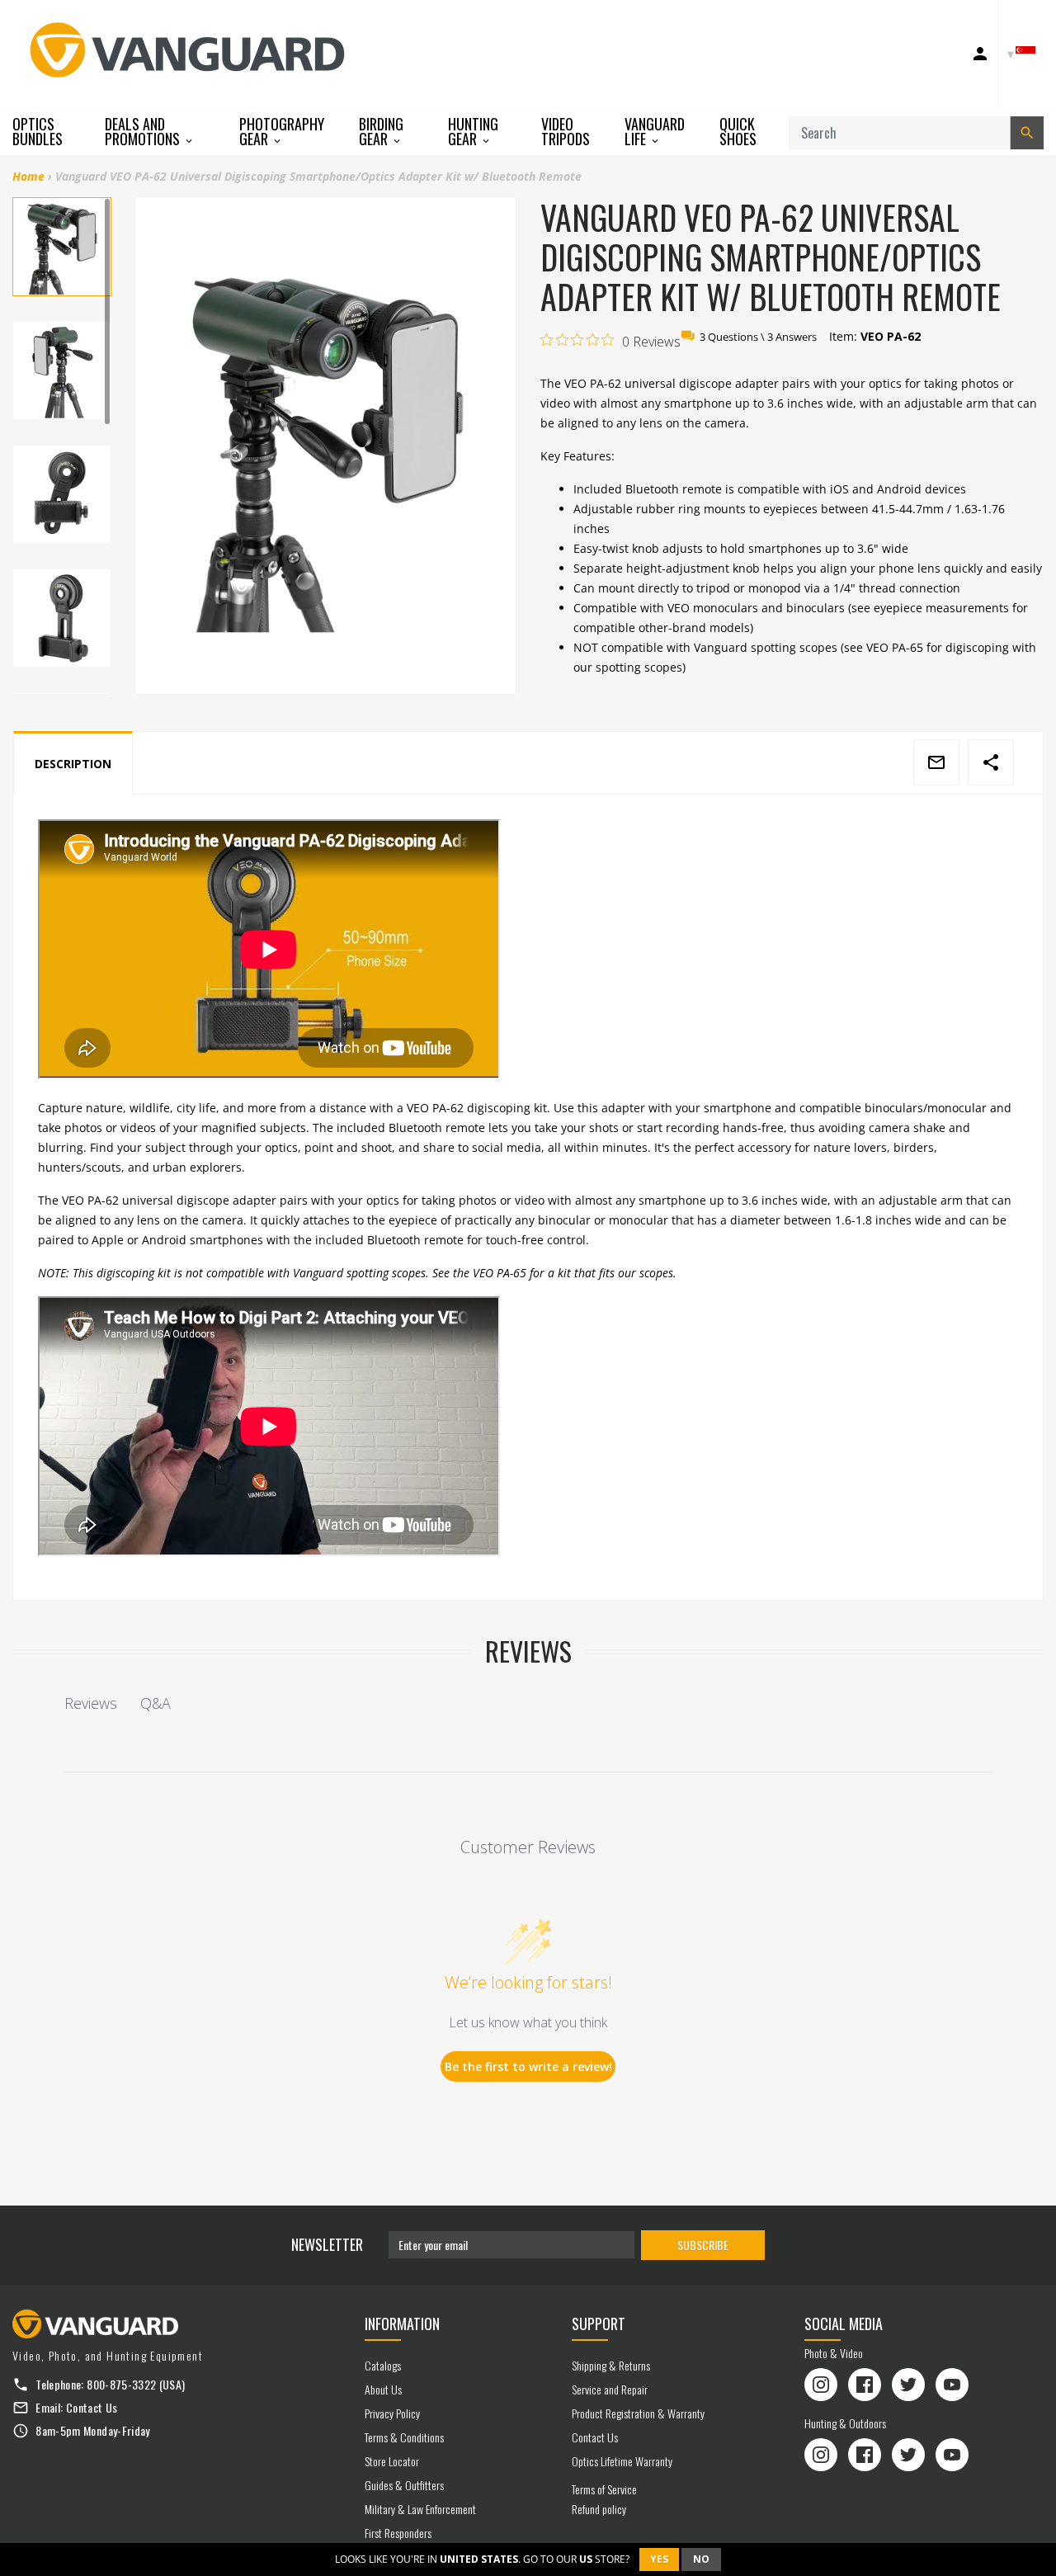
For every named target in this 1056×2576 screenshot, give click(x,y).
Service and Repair (610, 2389)
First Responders (398, 2533)
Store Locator (392, 2461)
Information (402, 2324)
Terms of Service (604, 2489)
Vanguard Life (655, 132)
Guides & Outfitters (404, 2485)
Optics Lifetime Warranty (622, 2461)
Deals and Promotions (144, 132)
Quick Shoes (738, 131)
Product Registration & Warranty (638, 2413)
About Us (383, 2389)
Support (599, 2324)
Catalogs (383, 2365)
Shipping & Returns (611, 2365)
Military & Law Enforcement (420, 2509)
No (701, 2559)
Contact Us (92, 2407)
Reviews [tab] (91, 1703)
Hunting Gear (473, 132)
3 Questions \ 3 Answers (758, 337)
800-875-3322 (121, 2384)
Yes (659, 2559)
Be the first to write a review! (528, 2066)
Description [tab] (73, 764)
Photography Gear (282, 132)
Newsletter (327, 2244)
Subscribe (703, 2245)
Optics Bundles (38, 131)
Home (28, 176)
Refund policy (599, 2509)
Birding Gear (381, 132)
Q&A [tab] (156, 1703)
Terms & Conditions (404, 2437)
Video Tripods (566, 131)
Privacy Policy (392, 2413)
